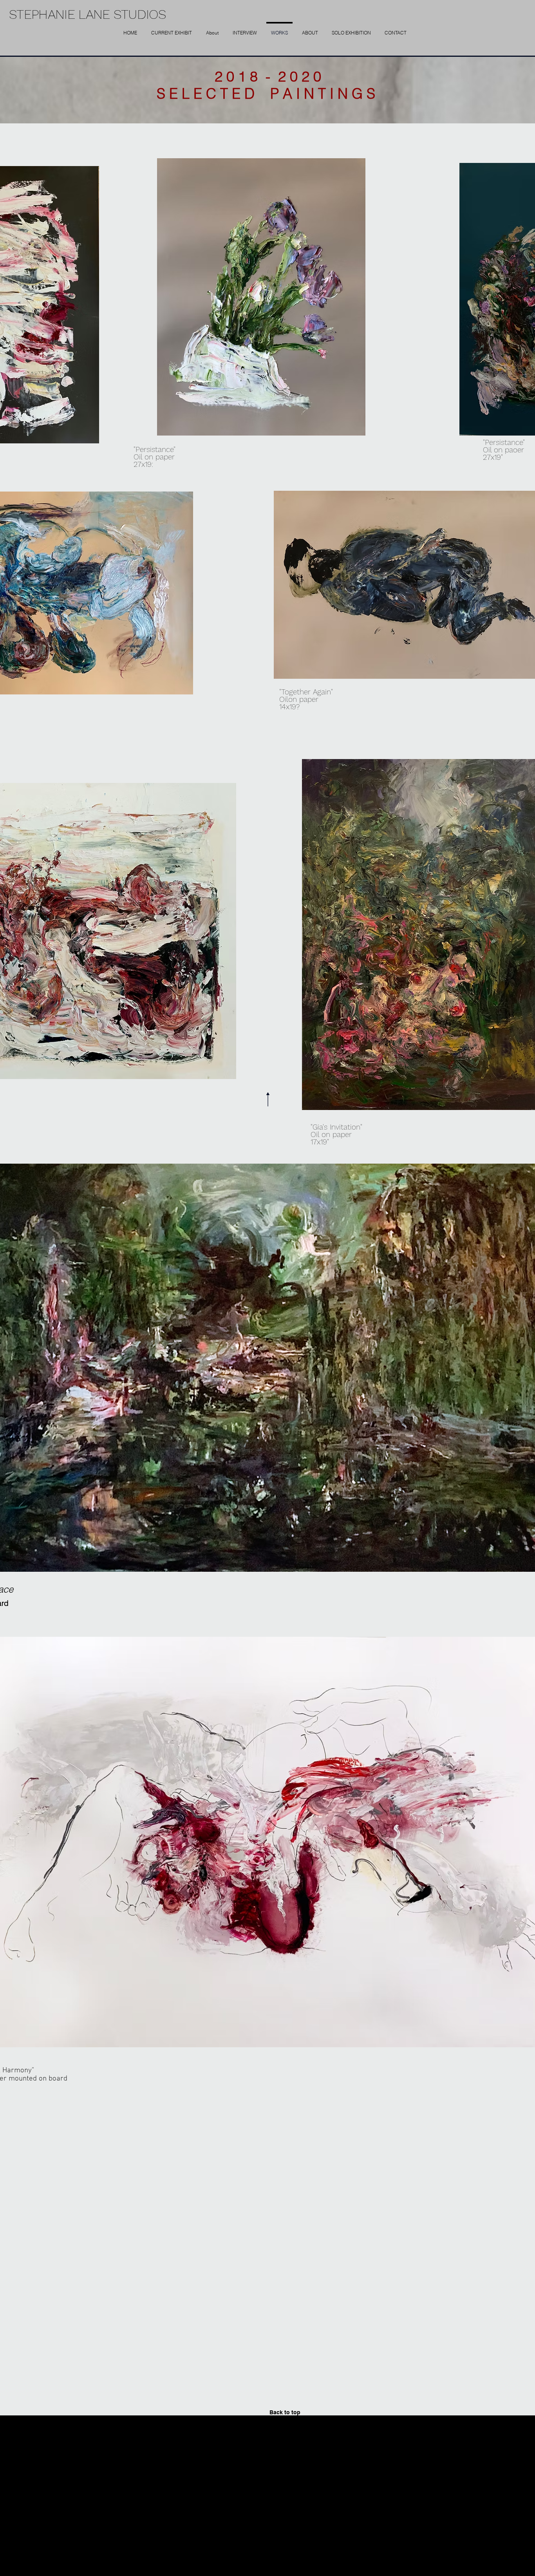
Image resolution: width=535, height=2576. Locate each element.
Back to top (285, 2412)
